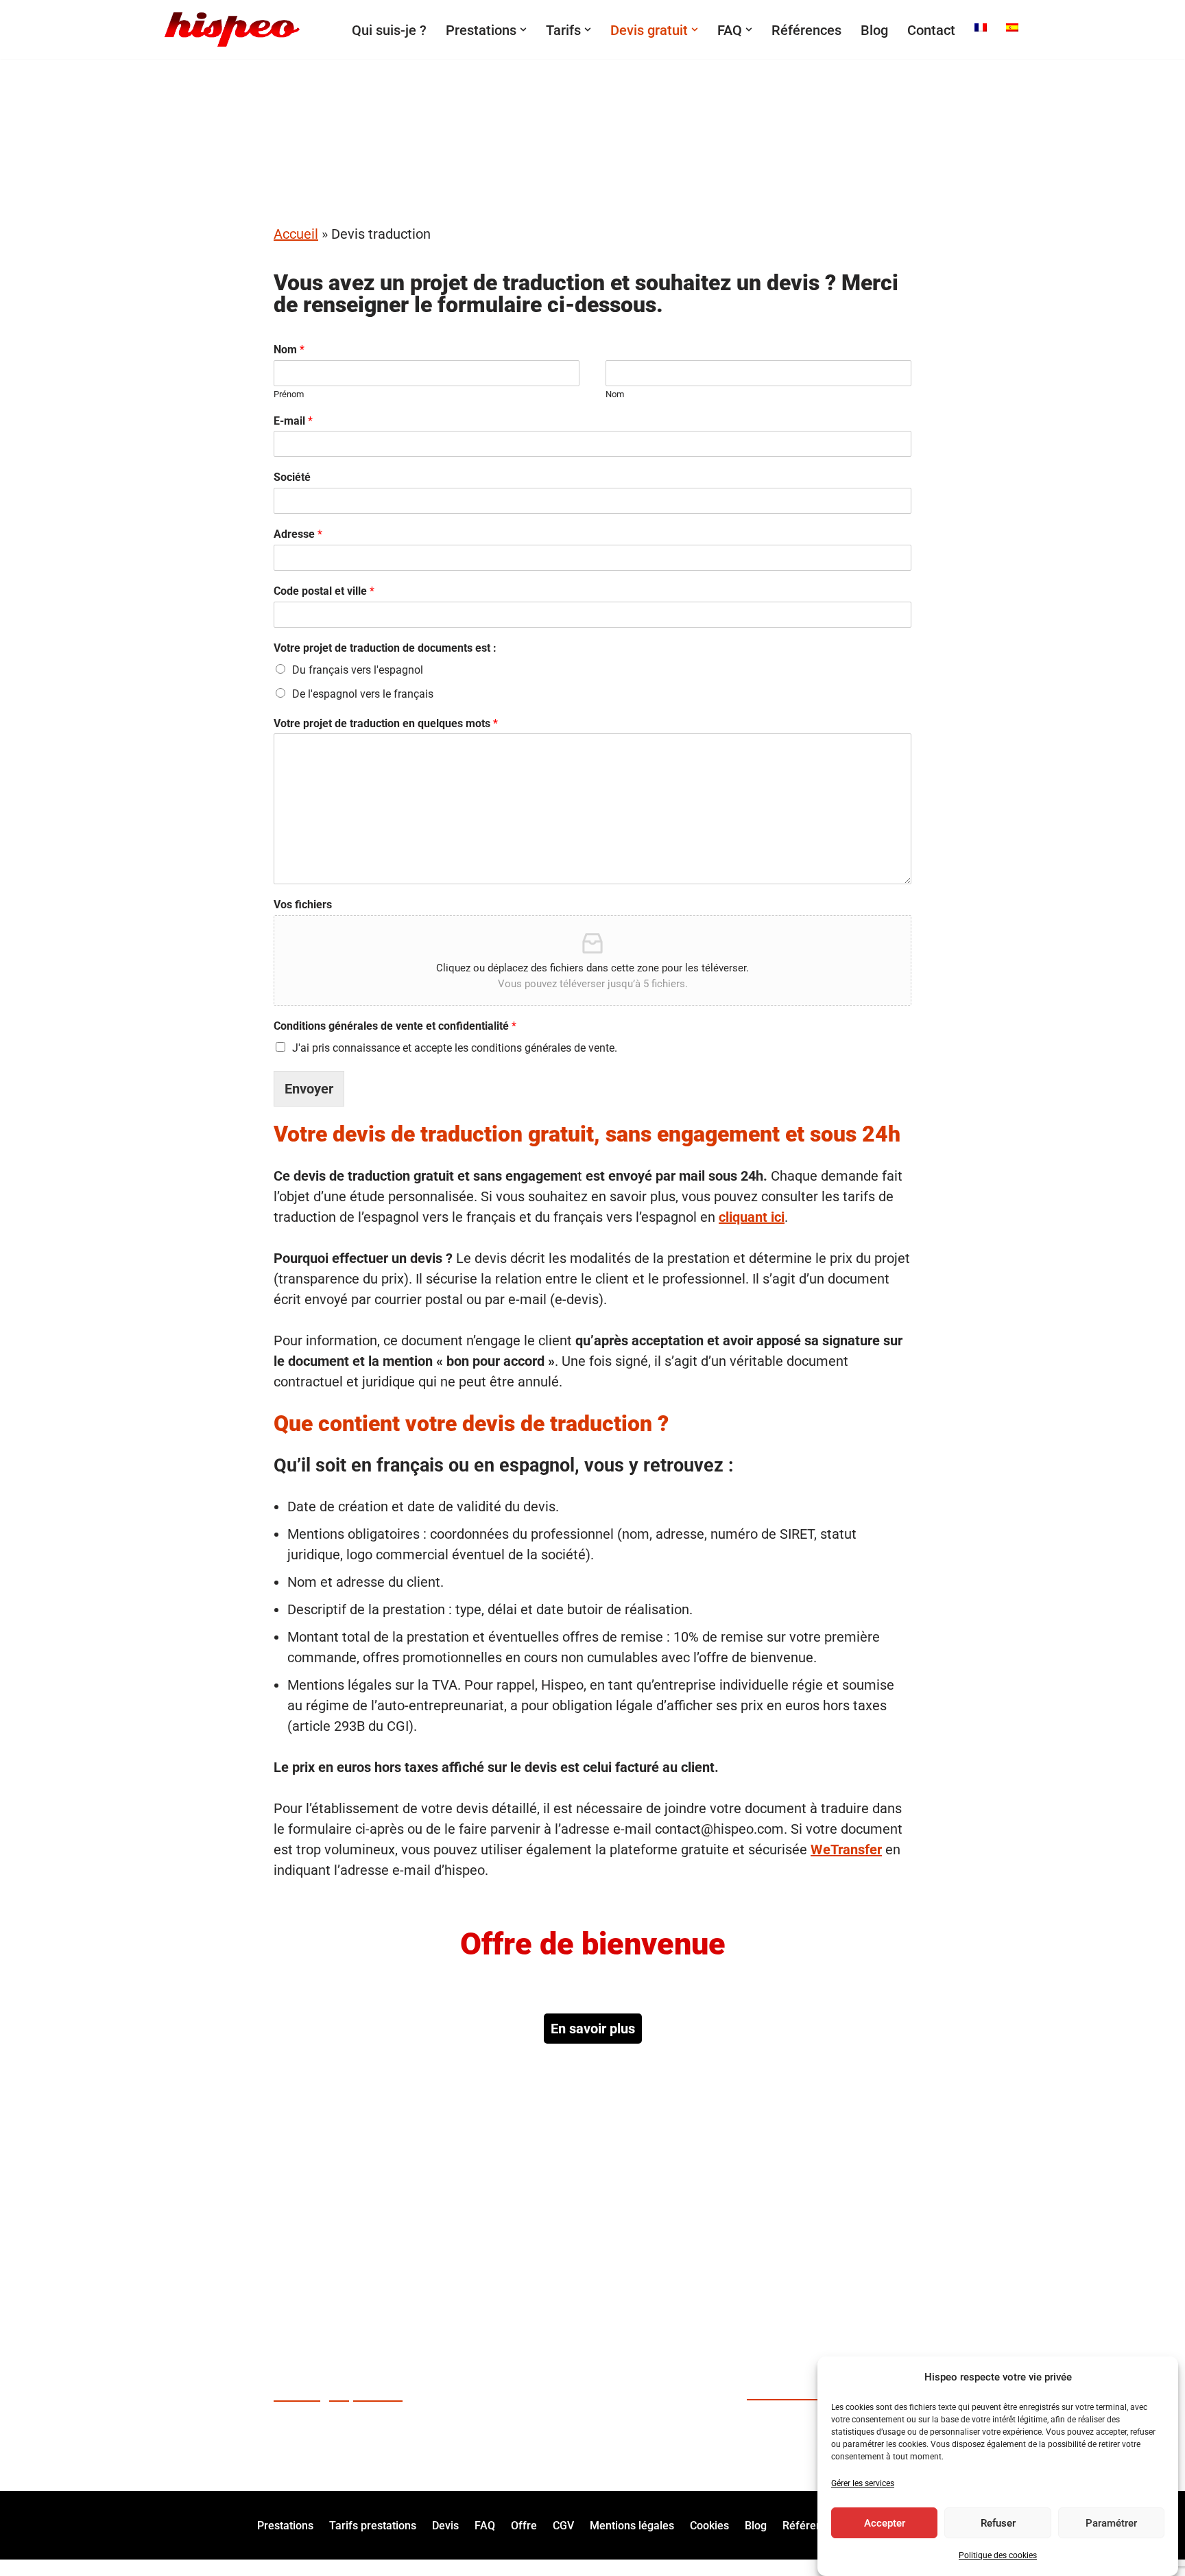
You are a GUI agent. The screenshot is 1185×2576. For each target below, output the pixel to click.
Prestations (285, 2525)
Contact (931, 30)
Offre (524, 2525)
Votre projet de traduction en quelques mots (386, 723)
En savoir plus (593, 2029)
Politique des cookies (998, 2555)
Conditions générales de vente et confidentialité (395, 1026)
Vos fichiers (303, 905)
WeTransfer (846, 1850)
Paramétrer (1111, 2523)
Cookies (709, 2525)
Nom (289, 350)
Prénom (289, 394)
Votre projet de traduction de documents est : (385, 648)
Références (806, 30)
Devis (445, 2525)
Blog (874, 30)
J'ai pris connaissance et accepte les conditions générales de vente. (455, 1048)
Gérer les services (863, 2483)
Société (292, 477)
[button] (523, 29)
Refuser (998, 2523)
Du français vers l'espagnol (358, 670)
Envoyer (309, 1089)
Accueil (296, 234)
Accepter (885, 2523)
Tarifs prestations (373, 2525)
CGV (563, 2525)
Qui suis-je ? (389, 30)
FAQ (485, 2525)
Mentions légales (632, 2525)
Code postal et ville (324, 591)
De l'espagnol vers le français (363, 694)
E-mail (293, 421)
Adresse (298, 534)
